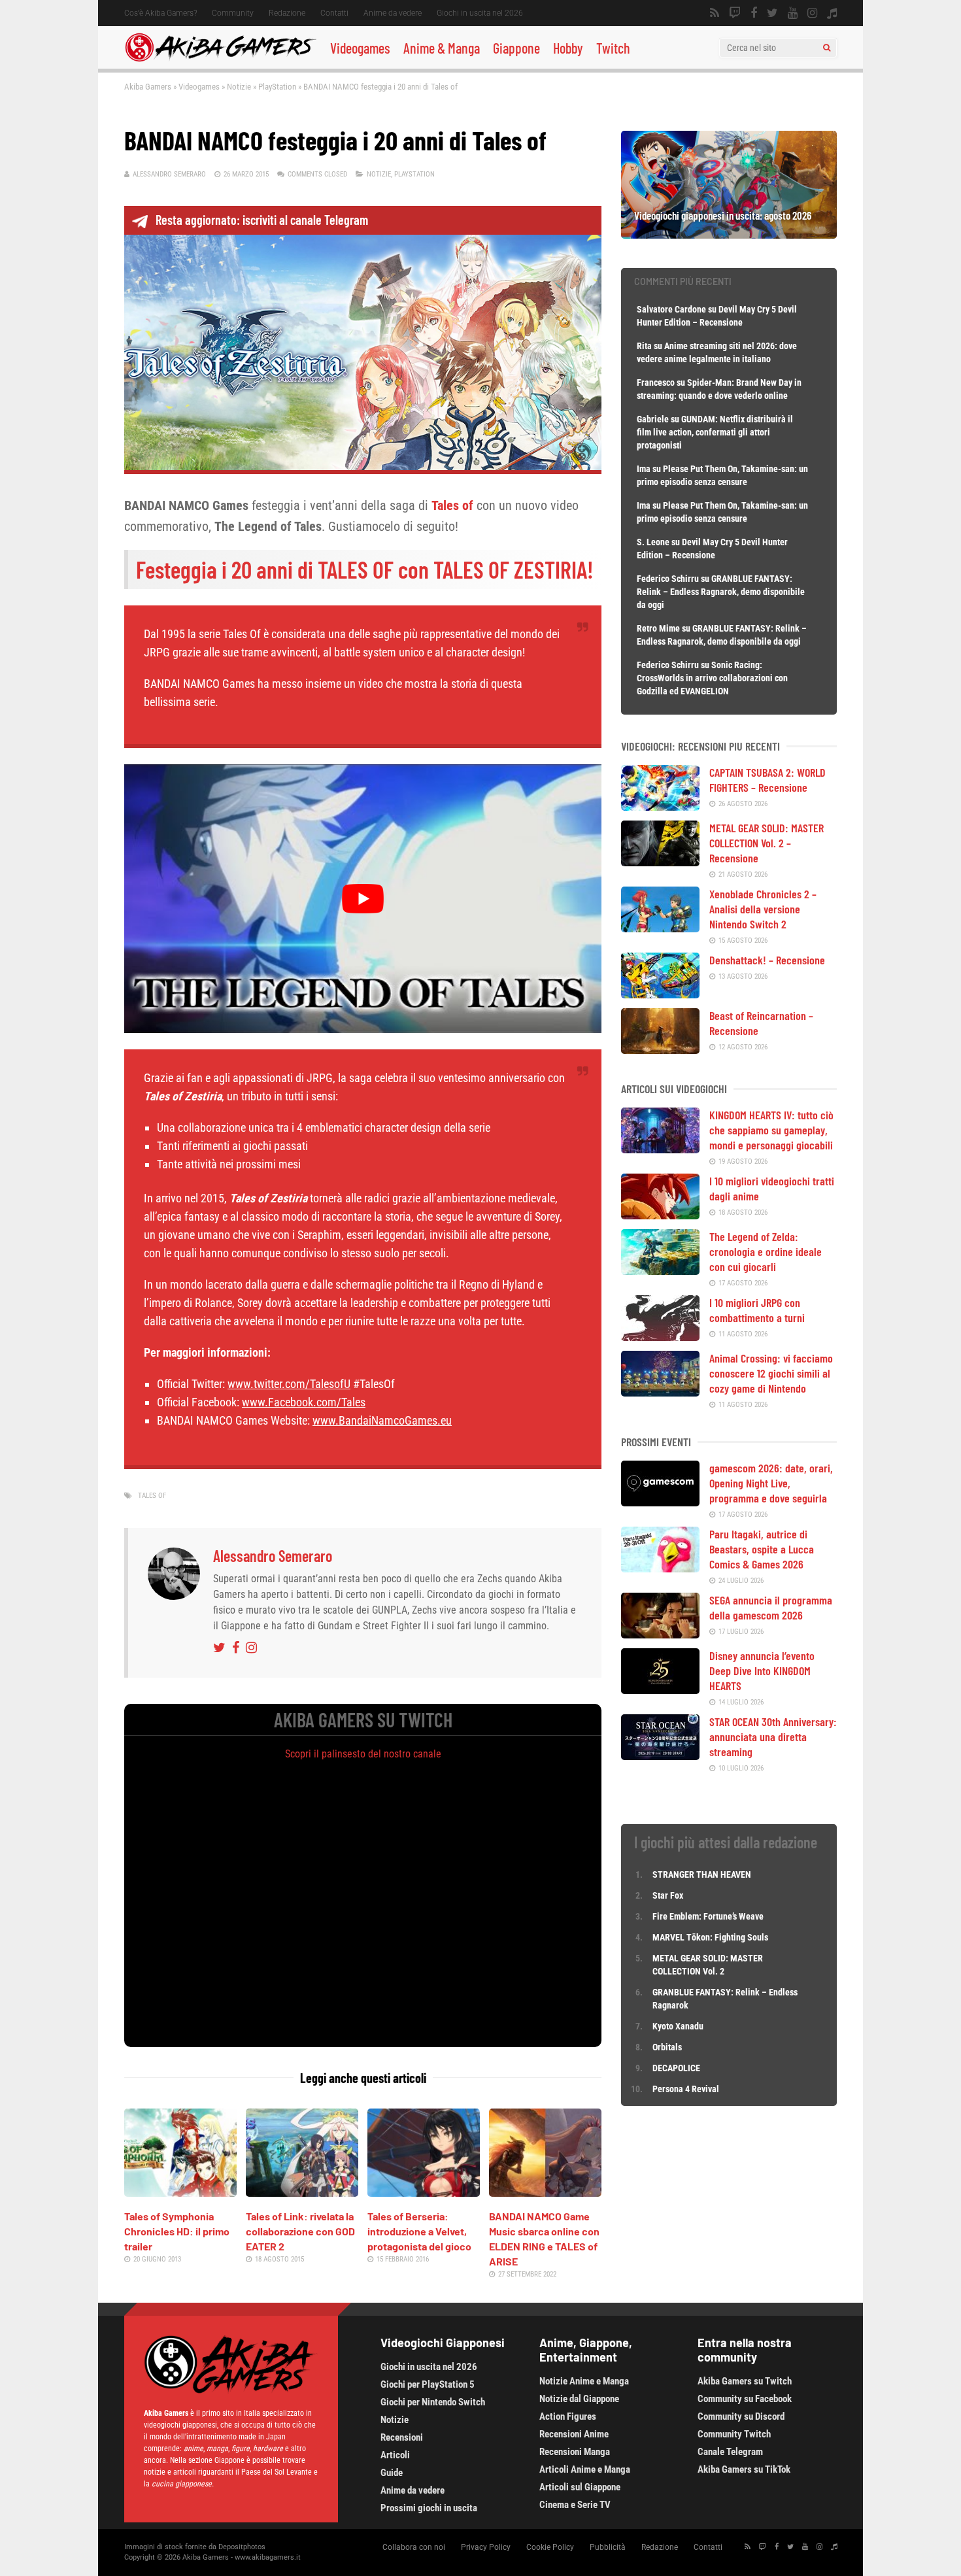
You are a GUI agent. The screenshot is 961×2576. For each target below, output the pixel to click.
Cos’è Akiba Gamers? (160, 13)
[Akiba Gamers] (221, 59)
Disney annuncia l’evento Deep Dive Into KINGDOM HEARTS (762, 1670)
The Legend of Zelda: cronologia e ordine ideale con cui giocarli (766, 1251)
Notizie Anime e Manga (584, 2381)
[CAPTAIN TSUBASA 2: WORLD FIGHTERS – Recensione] (660, 806)
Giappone (516, 48)
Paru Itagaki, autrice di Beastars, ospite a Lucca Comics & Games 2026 (762, 1549)
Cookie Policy (550, 2547)
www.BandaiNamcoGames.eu (382, 1420)
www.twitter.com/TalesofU (289, 1384)
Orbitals (667, 2047)
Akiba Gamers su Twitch (745, 2381)
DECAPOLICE (676, 2068)
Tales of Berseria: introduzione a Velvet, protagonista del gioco (419, 2231)
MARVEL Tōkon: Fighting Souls (711, 1937)
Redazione (287, 13)
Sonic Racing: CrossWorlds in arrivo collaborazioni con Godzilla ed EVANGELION (712, 678)
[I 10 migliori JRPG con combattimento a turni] (660, 1336)
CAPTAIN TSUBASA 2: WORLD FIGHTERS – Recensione (767, 780)
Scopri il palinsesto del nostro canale (363, 1754)
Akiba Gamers (148, 87)
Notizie (239, 87)
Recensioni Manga (575, 2452)
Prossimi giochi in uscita (429, 2508)
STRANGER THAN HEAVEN (702, 1874)
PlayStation (277, 87)
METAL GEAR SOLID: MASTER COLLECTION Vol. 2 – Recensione (767, 843)
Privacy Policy (486, 2547)
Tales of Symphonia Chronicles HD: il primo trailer (177, 2231)
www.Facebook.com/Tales (304, 1402)
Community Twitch (734, 2434)
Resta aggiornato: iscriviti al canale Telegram (262, 220)
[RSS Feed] (715, 13)
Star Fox (668, 1895)
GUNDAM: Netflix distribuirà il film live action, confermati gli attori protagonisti (715, 432)
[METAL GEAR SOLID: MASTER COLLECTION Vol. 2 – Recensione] (660, 862)
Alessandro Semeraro (169, 174)
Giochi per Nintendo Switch (433, 2402)
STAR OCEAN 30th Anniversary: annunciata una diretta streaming (773, 1737)
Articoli (395, 2455)
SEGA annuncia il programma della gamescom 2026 (771, 1607)
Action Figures (568, 2416)
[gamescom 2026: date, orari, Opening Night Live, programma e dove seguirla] (660, 1502)
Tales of (152, 1496)
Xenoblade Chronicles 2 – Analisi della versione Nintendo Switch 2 (763, 909)
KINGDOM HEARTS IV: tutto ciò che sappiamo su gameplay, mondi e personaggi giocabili (771, 1130)
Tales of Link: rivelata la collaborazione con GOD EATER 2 (300, 2231)
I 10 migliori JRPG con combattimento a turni (757, 1310)
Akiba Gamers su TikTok (744, 2469)
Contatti (334, 13)
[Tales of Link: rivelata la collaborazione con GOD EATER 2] (302, 2192)
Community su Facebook (745, 2399)
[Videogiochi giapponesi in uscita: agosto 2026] (729, 234)
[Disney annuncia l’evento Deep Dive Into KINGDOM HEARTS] (660, 1689)
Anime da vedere (393, 13)
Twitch (613, 48)
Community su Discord (741, 2416)
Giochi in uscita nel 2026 (480, 13)
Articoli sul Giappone (580, 2487)
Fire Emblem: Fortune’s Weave (708, 1916)
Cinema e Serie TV (575, 2505)
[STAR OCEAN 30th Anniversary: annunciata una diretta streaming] (660, 1755)
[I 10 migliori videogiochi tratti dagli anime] (660, 1215)
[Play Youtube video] (363, 898)
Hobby (568, 48)
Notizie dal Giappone (579, 2399)
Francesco (656, 382)
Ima (644, 469)
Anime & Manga (442, 48)
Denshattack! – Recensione (767, 960)
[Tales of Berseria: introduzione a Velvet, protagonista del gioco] (424, 2192)
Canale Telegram (730, 2452)
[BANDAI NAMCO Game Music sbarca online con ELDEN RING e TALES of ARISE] (545, 2192)
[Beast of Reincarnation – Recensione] (660, 1049)
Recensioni (402, 2437)
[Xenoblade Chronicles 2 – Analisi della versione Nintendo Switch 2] (660, 928)
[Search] (827, 48)
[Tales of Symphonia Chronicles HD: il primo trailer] (180, 2192)
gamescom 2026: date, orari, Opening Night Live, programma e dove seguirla (771, 1483)
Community (233, 13)
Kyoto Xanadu (678, 2026)
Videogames (360, 48)
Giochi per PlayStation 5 (428, 2384)
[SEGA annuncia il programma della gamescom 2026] (660, 1634)
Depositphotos (242, 2547)
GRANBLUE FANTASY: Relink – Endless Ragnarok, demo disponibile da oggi (721, 592)
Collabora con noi (414, 2547)
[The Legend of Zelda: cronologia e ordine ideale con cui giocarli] (660, 1270)
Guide (392, 2473)
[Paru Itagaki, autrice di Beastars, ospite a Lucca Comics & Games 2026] (660, 1568)
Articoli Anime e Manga (585, 2469)
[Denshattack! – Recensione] (660, 994)
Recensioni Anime (574, 2434)
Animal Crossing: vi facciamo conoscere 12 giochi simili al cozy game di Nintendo (771, 1373)
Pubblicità (608, 2547)
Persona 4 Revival (686, 2089)
